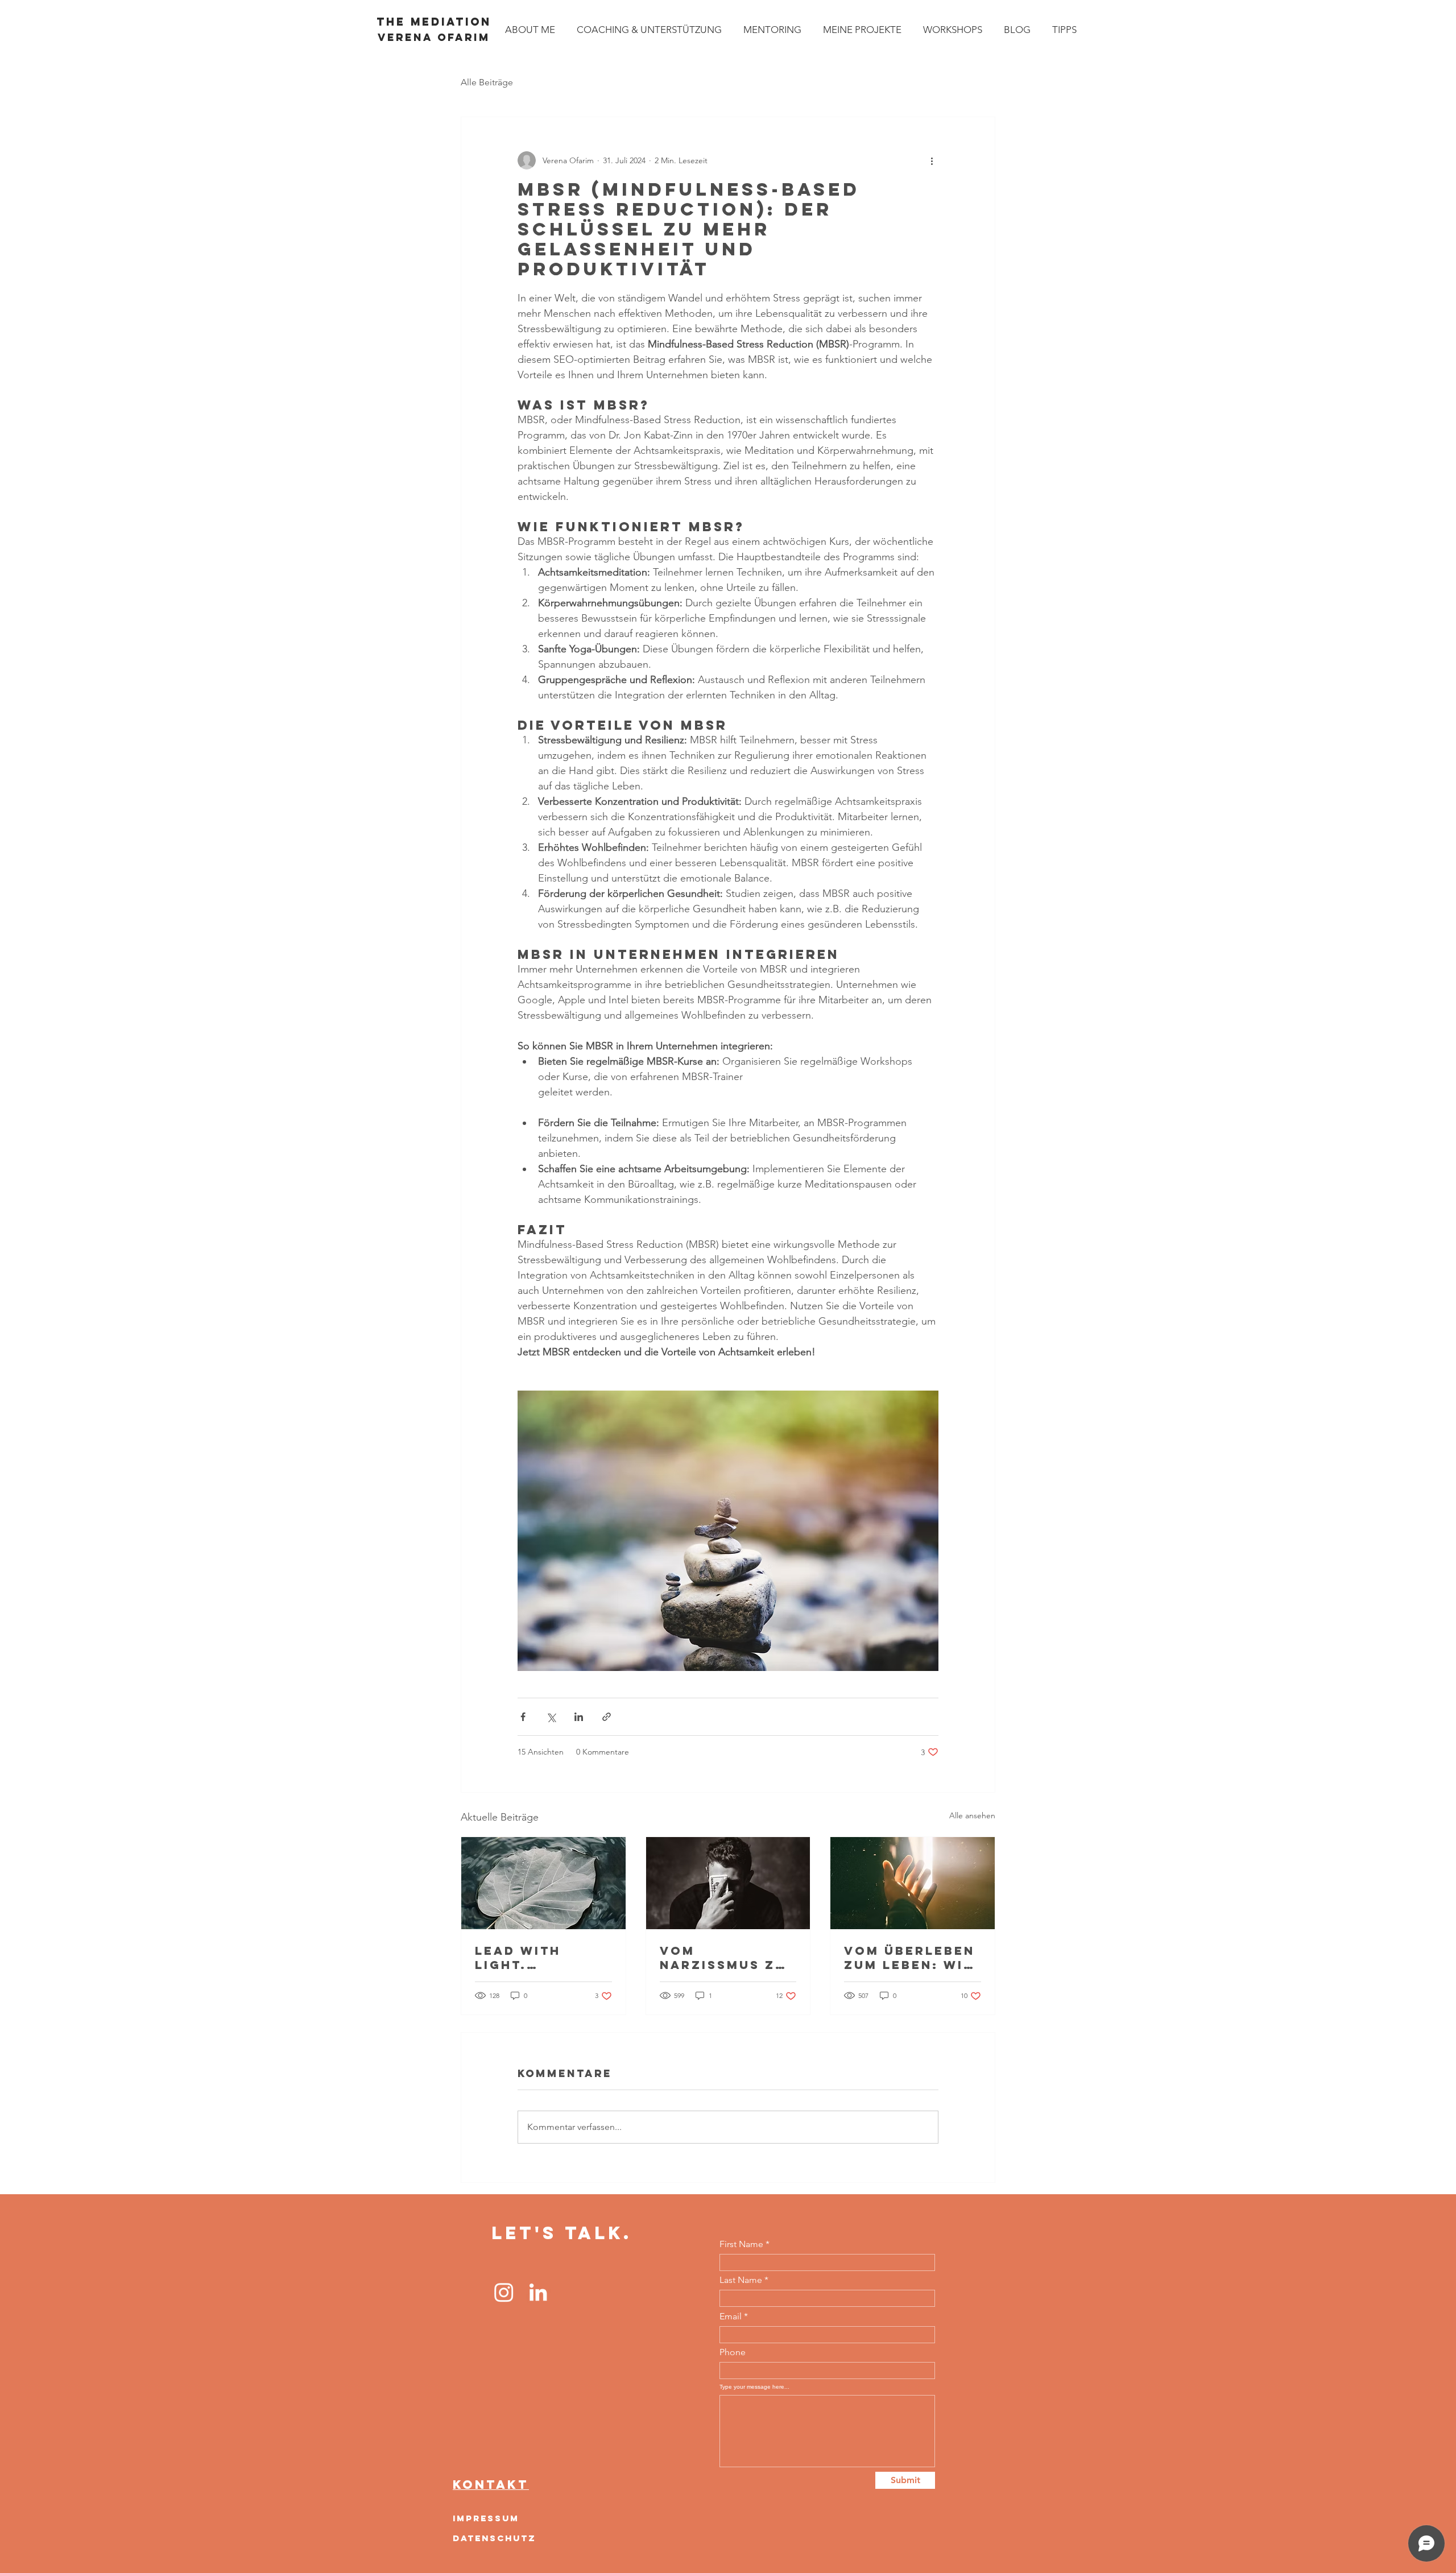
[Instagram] (504, 2292)
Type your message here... (754, 2387)
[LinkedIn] (538, 2292)
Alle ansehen (972, 1815)
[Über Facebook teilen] (523, 1717)
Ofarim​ (434, 37)
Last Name (741, 2280)
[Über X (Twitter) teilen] (551, 1717)
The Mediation (434, 22)
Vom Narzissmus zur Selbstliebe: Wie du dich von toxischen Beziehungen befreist (728, 1958)
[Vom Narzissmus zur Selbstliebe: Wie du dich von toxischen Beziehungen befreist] (728, 1883)
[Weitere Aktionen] (932, 160)
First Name (741, 2244)
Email (731, 2316)
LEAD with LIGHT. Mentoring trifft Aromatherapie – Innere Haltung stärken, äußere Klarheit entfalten (541, 1958)
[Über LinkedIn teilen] (579, 1717)
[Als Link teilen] (607, 1717)
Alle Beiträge (487, 82)
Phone (733, 2352)
